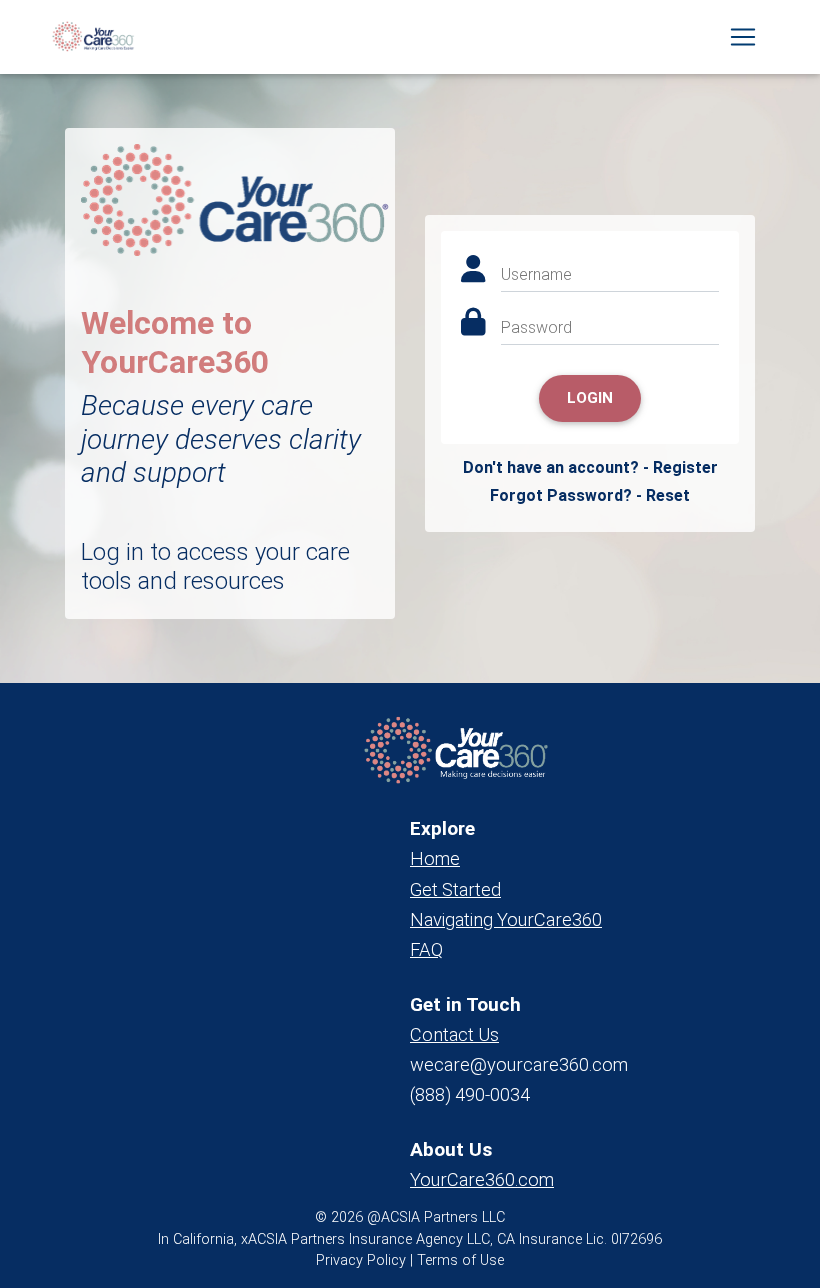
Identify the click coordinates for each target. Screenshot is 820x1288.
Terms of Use (460, 1260)
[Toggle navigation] (743, 37)
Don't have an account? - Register (590, 467)
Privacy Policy (361, 1260)
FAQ (426, 949)
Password (536, 327)
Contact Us (454, 1034)
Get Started (455, 889)
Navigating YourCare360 (506, 919)
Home (435, 858)
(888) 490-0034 (470, 1094)
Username (536, 274)
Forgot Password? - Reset (590, 495)
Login (590, 398)
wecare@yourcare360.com (519, 1064)
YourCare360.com (482, 1179)
